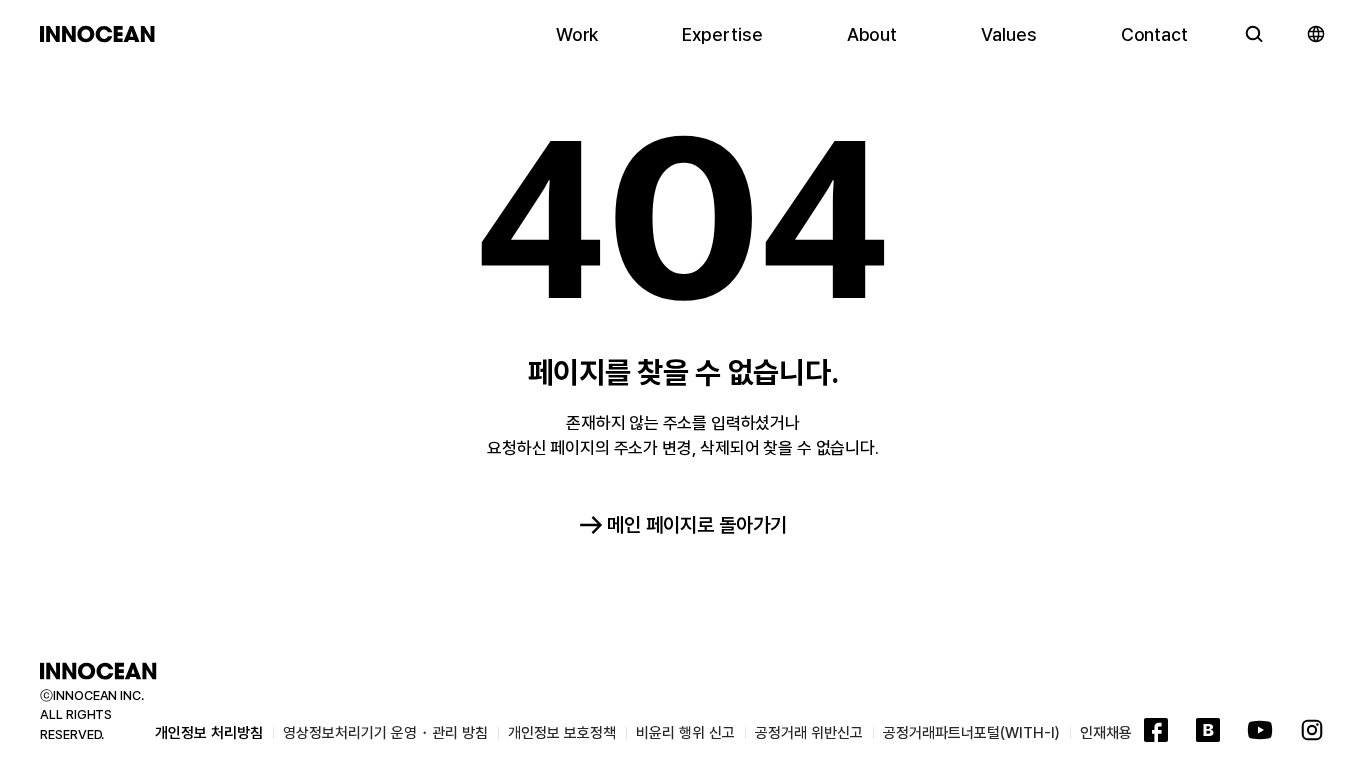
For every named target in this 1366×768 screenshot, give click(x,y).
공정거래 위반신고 (809, 733)
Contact (1154, 34)
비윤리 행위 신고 (685, 733)
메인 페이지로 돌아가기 (697, 525)
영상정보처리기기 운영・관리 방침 (385, 733)
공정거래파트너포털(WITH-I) (971, 733)
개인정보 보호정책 (562, 733)
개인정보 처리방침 (209, 733)
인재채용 (1106, 733)
